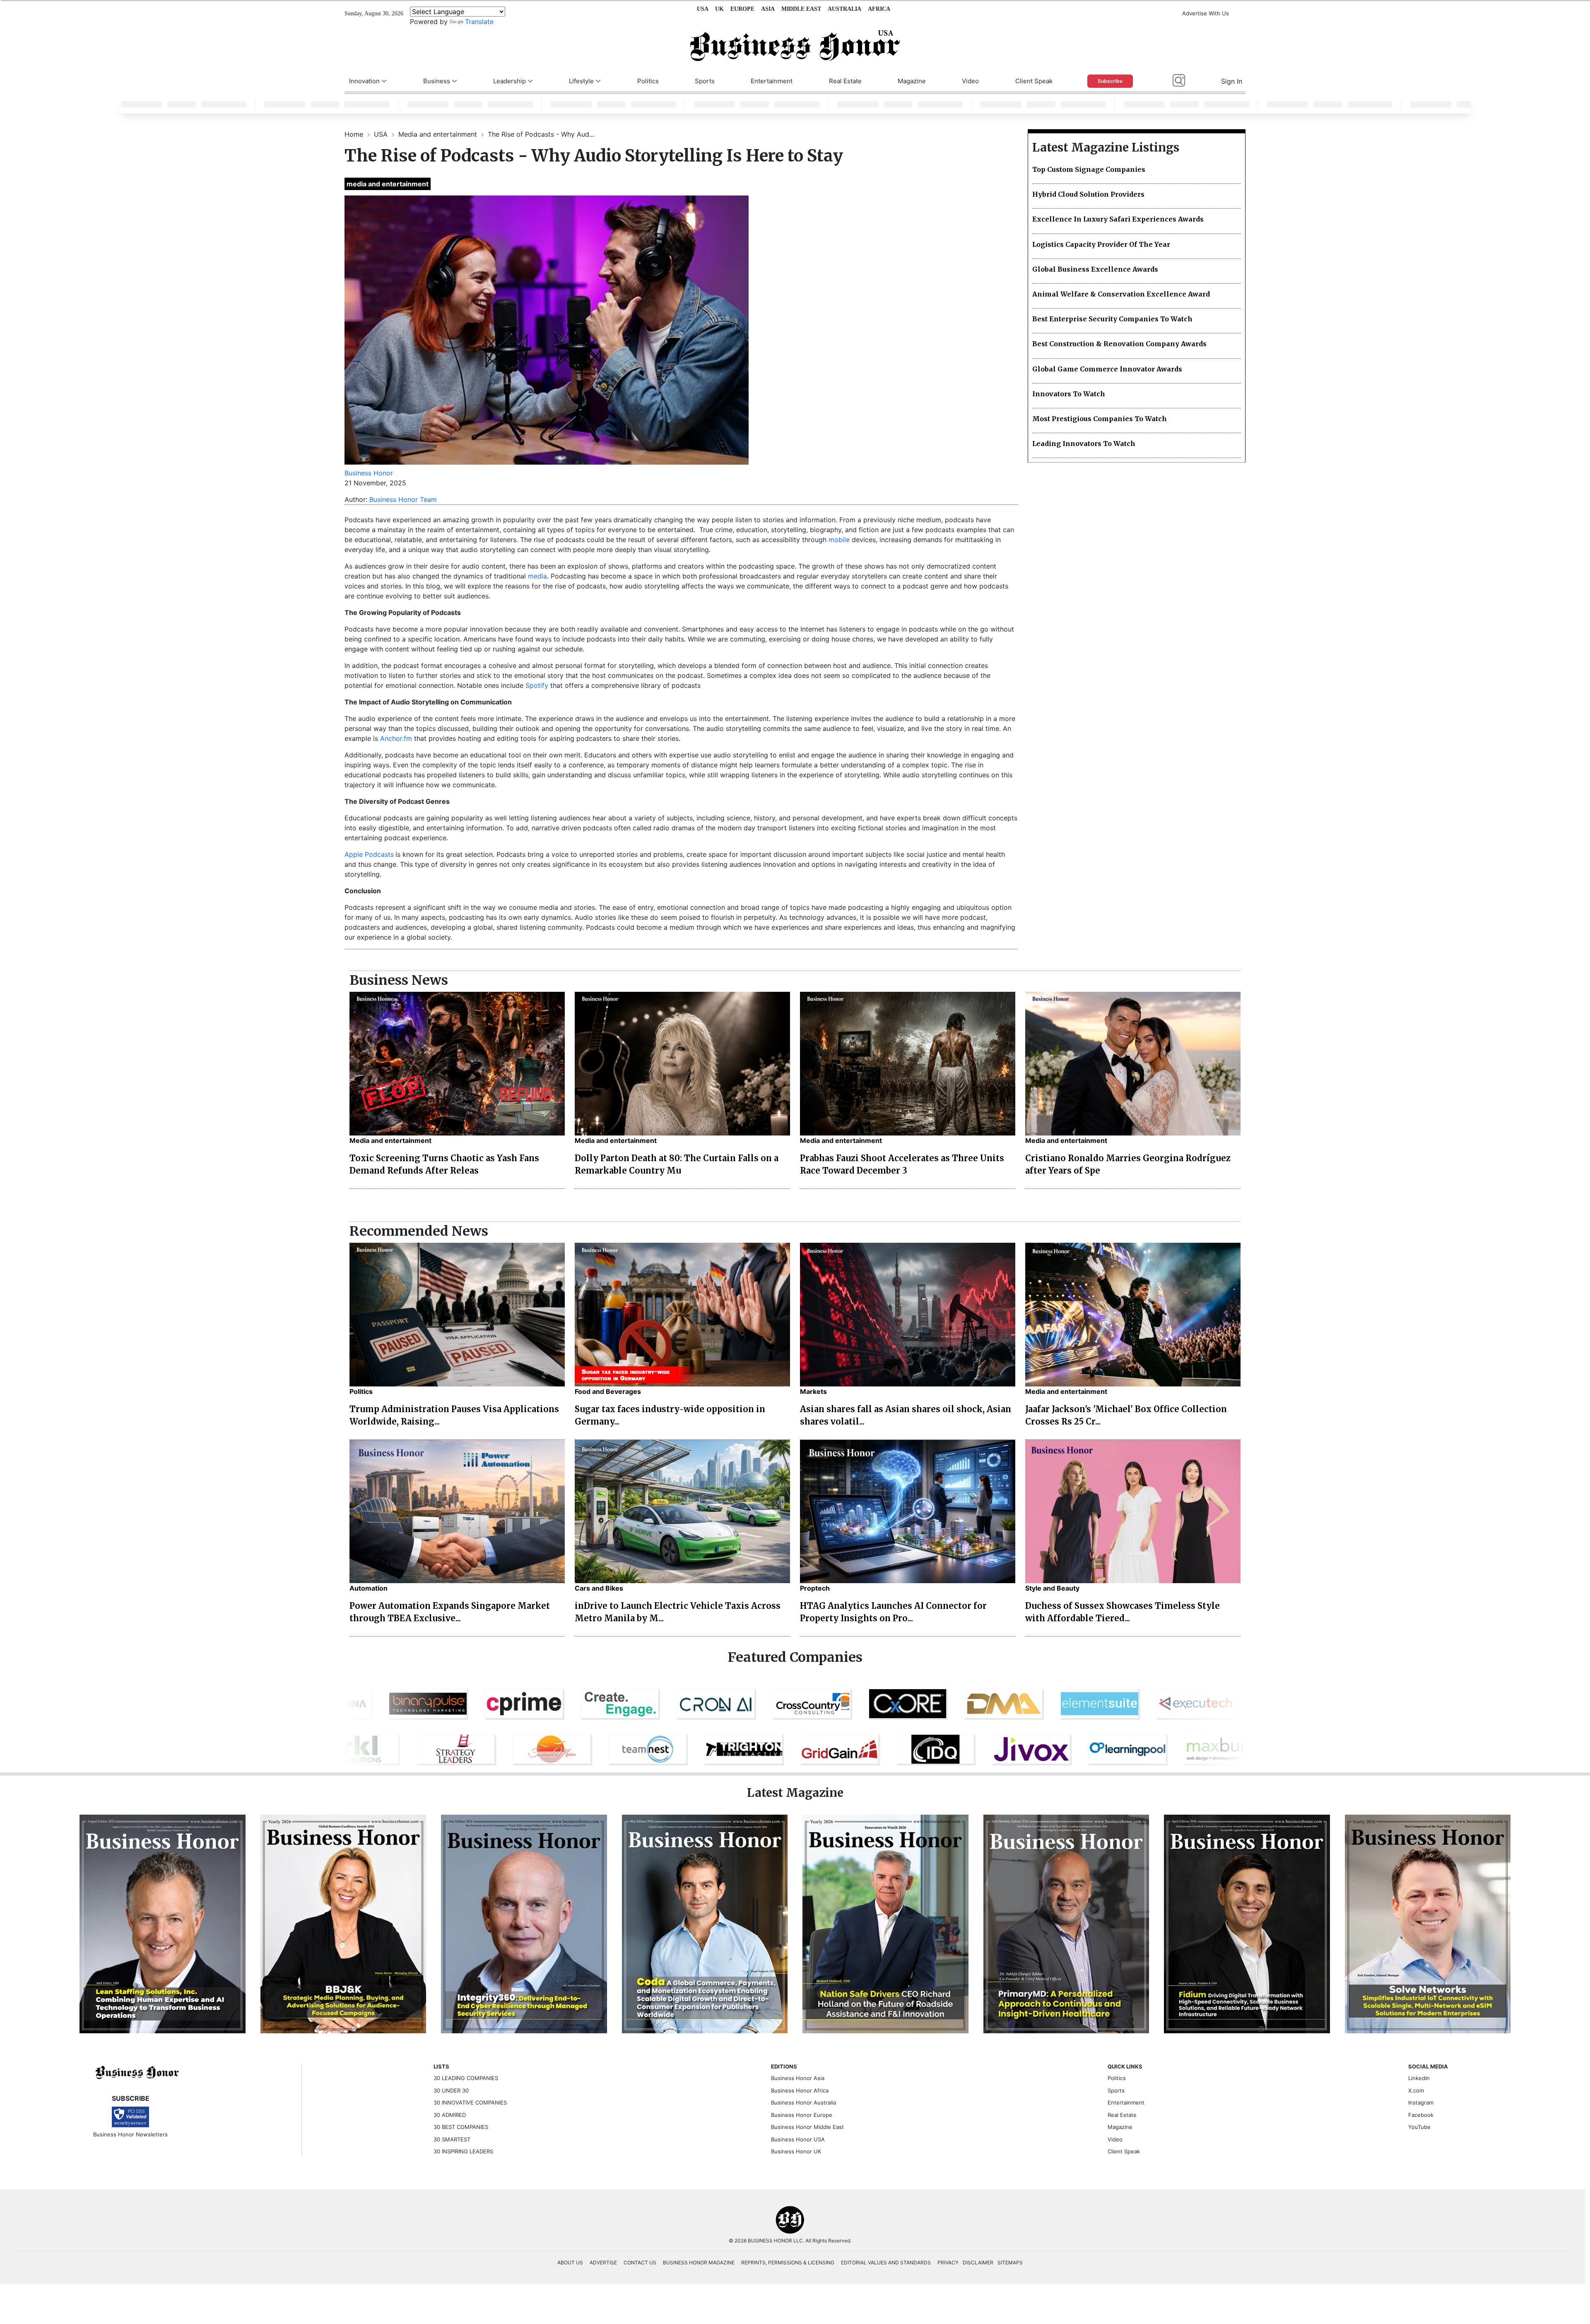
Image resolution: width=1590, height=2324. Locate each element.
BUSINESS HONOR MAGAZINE (699, 2263)
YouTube (1419, 2127)
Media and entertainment (439, 134)
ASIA (768, 9)
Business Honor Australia (803, 2102)
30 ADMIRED (450, 2115)
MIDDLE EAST (801, 9)
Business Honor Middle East (807, 2127)
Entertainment (772, 81)
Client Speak (1034, 81)
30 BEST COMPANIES (461, 2127)
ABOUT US (570, 2263)
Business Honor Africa (800, 2090)
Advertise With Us (1206, 13)
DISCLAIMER (978, 2263)
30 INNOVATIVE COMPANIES (470, 2102)
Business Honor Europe (802, 2115)
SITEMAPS (1010, 2263)
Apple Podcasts (369, 854)
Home (355, 134)
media (537, 576)
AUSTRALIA (844, 9)
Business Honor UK (796, 2151)
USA (703, 9)
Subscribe (1110, 81)
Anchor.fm (396, 738)
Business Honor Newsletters (130, 2134)
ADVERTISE (603, 2263)
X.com (1416, 2090)
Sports (705, 81)
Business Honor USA (798, 2139)
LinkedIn (1419, 2078)
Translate (479, 22)
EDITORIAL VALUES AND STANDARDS (886, 2263)
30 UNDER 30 (451, 2090)
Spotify (537, 685)
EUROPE (742, 9)
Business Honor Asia (798, 2078)
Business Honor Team (403, 499)
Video (970, 81)
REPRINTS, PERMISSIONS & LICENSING (788, 2263)
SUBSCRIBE (131, 2098)
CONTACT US (640, 2263)
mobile (839, 540)
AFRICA (879, 9)
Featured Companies (795, 1657)
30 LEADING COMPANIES (466, 2078)
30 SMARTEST (452, 2139)
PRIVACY (948, 2263)
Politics (648, 81)
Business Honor (369, 473)
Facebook (1421, 2115)
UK (719, 9)
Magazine (912, 81)
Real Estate (845, 81)
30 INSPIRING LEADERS (463, 2151)
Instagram (1421, 2102)
